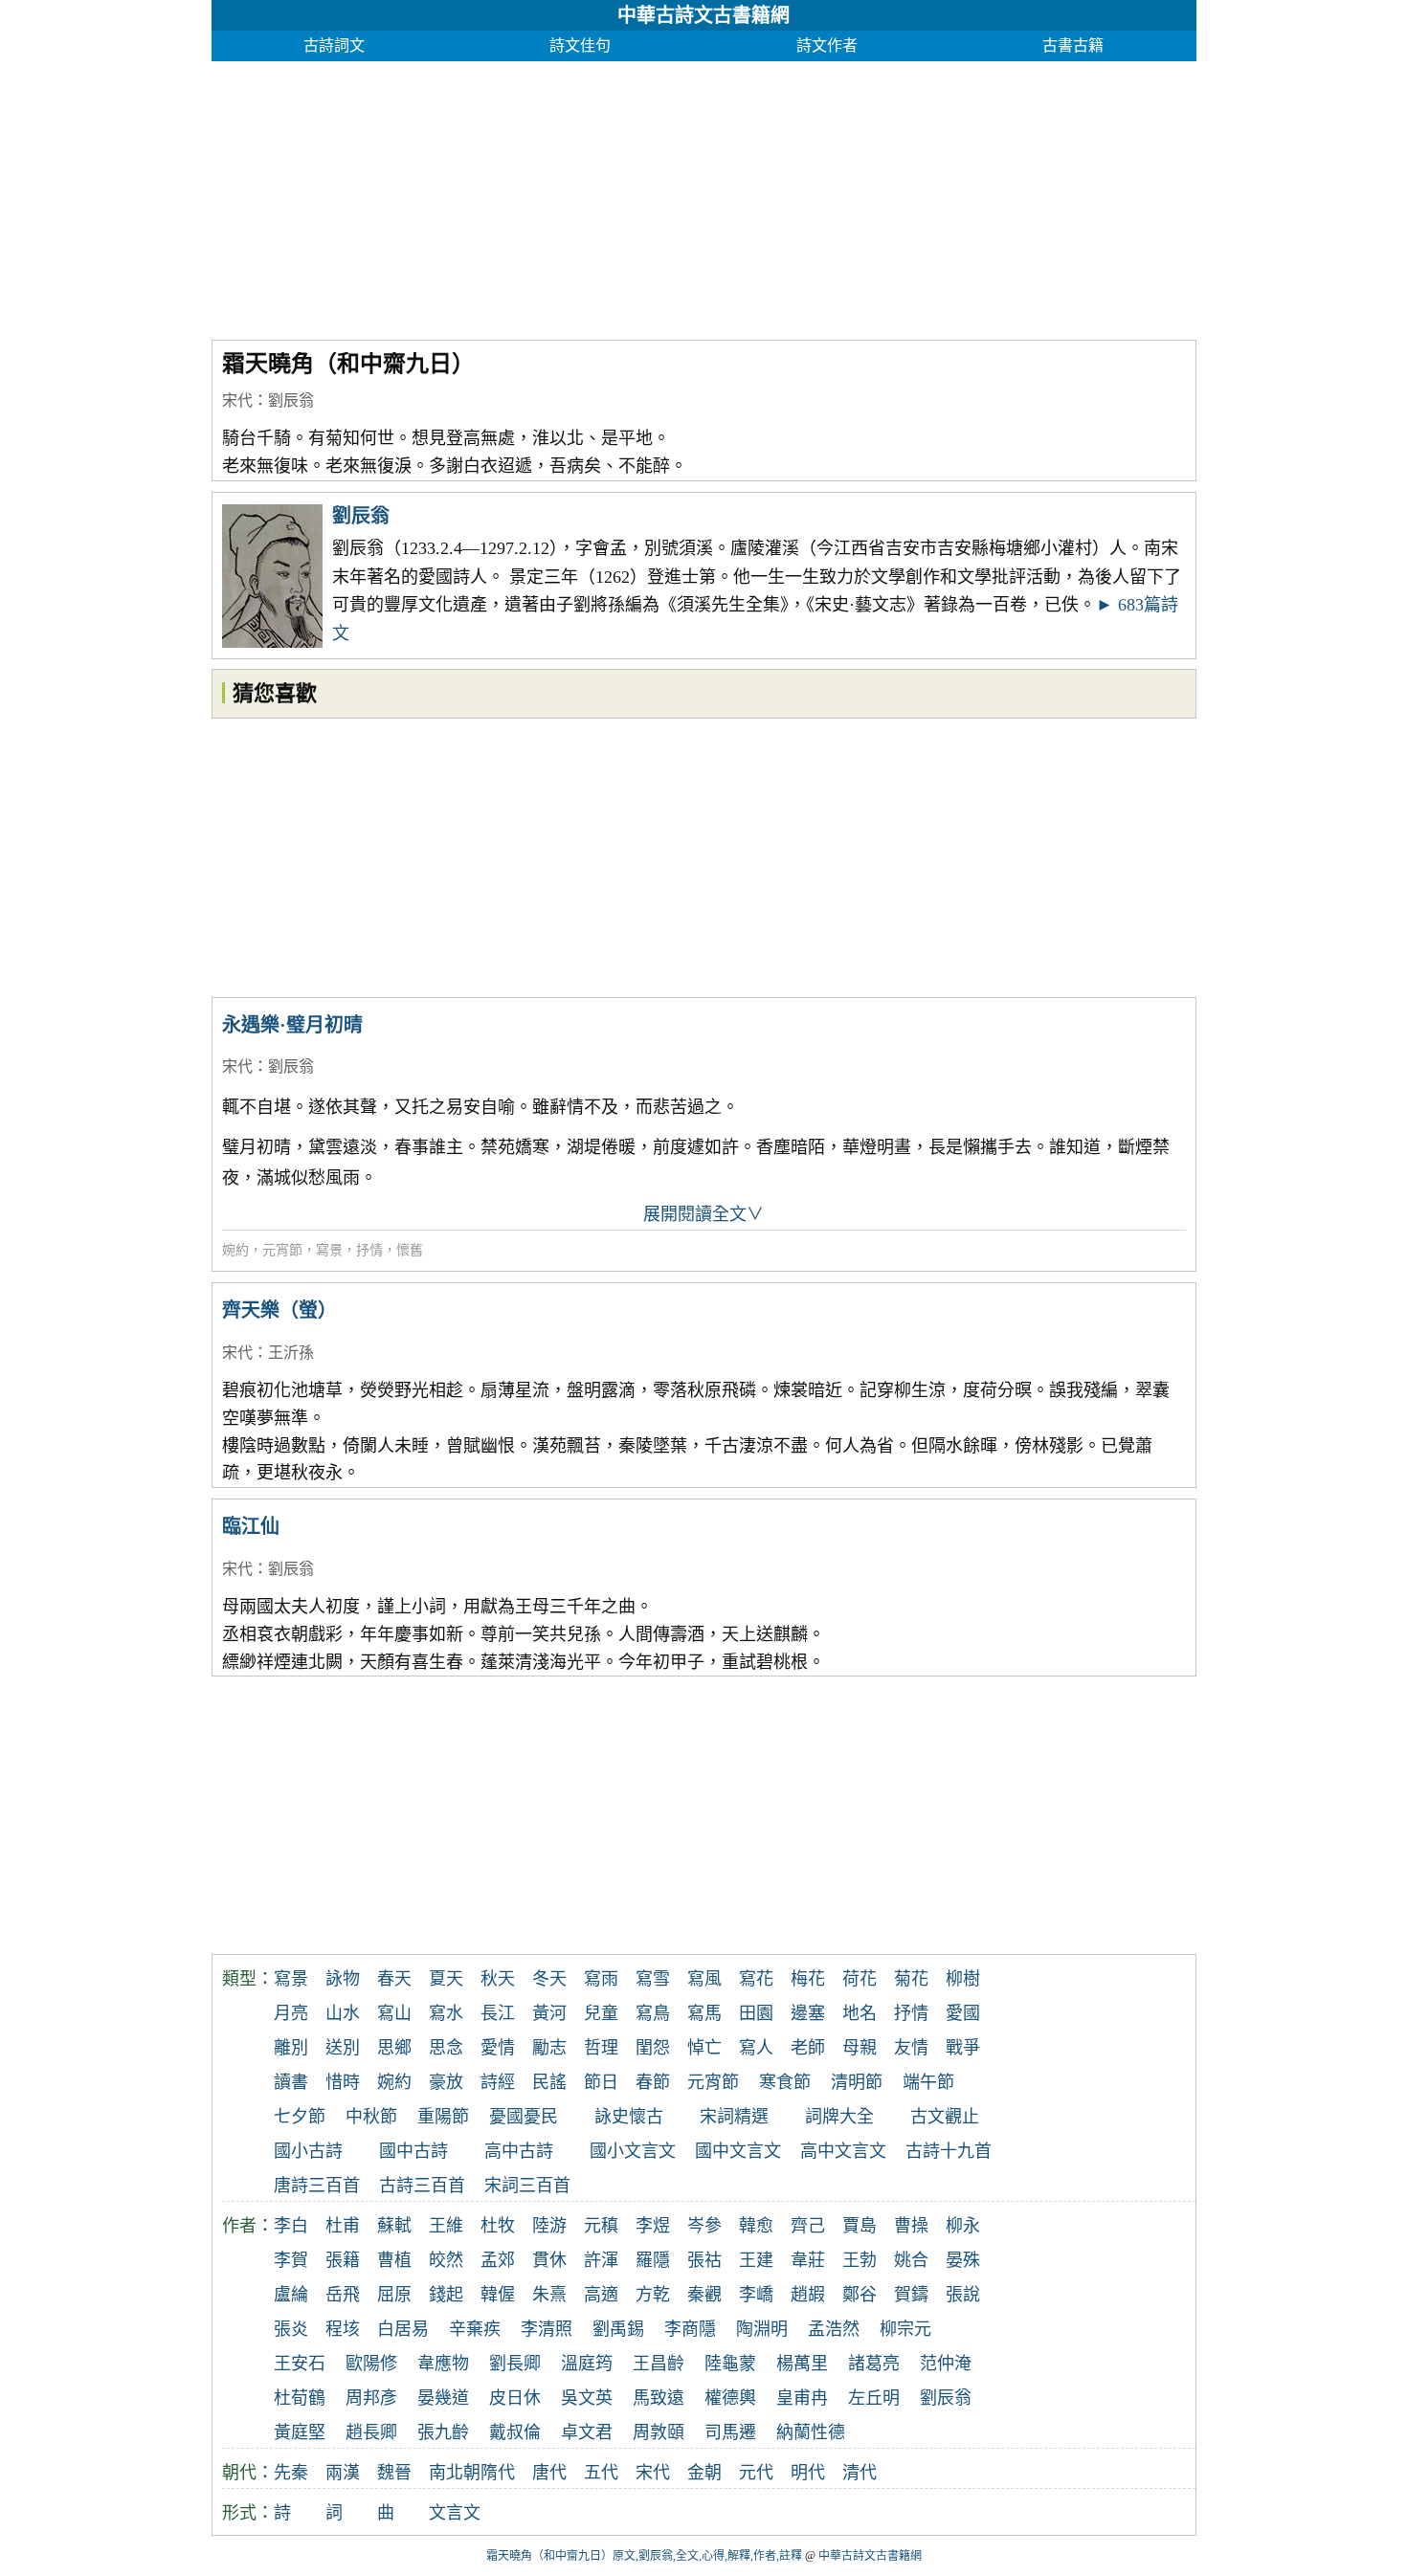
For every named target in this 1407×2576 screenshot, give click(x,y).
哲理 (601, 2048)
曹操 (911, 2226)
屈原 (394, 2295)
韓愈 (756, 2226)
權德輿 (730, 2398)
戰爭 (963, 2048)
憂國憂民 (524, 2117)
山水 (343, 2013)
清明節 (857, 2082)
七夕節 (300, 2117)
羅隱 (653, 2260)
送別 (343, 2048)
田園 (756, 2013)
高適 (601, 2295)
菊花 (911, 1979)
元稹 (601, 2226)
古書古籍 (1073, 45)
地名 (860, 2013)
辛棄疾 (475, 2329)
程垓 (343, 2329)
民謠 (549, 2082)
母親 (860, 2048)
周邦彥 (371, 2398)
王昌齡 (659, 2364)
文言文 (455, 2513)
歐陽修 (371, 2364)
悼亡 (704, 2048)
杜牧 (498, 2226)
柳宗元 (905, 2329)
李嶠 (756, 2295)
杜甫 (343, 2226)
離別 (291, 2048)
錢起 (446, 2295)
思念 (446, 2048)
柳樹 (963, 1979)
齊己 (808, 2226)
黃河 (549, 2013)
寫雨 (601, 1979)
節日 (601, 2082)
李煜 (653, 2226)
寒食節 (785, 2082)
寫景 (329, 1250)
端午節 (928, 2082)
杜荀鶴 (300, 2398)
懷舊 (410, 1250)
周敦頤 (659, 2432)
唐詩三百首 (317, 2186)
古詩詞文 (334, 45)
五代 (601, 2473)
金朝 (704, 2473)
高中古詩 (519, 2151)
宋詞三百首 (527, 2186)
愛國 (963, 2013)
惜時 (343, 2082)
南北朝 (455, 2473)
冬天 (549, 1979)
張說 (963, 2295)
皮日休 (515, 2398)
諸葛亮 (874, 2364)
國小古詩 (308, 2151)
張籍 (343, 2260)
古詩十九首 (949, 2151)
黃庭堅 (300, 2432)
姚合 (911, 2260)
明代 (808, 2473)
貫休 (549, 2260)
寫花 (756, 1979)
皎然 (446, 2260)
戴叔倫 (515, 2432)
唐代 (549, 2473)
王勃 (860, 2260)
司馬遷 (730, 2432)
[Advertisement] (704, 195)
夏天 (446, 1979)
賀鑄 (911, 2295)
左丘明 (874, 2398)
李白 (291, 2226)
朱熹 (549, 2295)
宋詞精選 (734, 2117)
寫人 (756, 2048)
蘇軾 (394, 2226)
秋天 (498, 1979)
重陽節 (443, 2117)
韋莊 (808, 2260)
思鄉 (394, 2048)
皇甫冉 (802, 2398)
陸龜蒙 (730, 2364)
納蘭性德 (811, 2432)
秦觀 (704, 2295)
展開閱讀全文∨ (703, 1214)
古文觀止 (945, 2117)
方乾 (653, 2295)
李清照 (547, 2329)
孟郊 (498, 2260)
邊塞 (808, 2013)
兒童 (601, 2013)
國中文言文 (738, 2151)
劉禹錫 (618, 2329)
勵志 (549, 2048)
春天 (394, 1979)
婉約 (235, 1250)
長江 (498, 2013)
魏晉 (394, 2473)
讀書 (291, 2082)
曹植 (394, 2260)
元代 (756, 2473)
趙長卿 (371, 2432)
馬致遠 (659, 2398)
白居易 (403, 2329)
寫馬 (704, 2013)
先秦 (291, 2473)
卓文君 (587, 2432)
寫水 (446, 2013)
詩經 (498, 2082)
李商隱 (690, 2329)
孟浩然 (834, 2329)
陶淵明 (762, 2329)
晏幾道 (443, 2398)
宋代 (237, 400)
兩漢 (343, 2473)
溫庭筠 (587, 2364)
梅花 (808, 1979)
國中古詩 (413, 2151)
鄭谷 (860, 2295)
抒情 (369, 1250)
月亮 (291, 2013)
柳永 (963, 2226)
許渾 (601, 2260)
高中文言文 (843, 2151)
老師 (808, 2048)
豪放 (446, 2082)
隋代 (498, 2473)
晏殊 (963, 2260)
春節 (653, 2082)
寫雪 (653, 1979)
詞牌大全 (839, 2117)
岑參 (704, 2226)
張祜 (704, 2260)
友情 (911, 2048)
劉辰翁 (291, 400)
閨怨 (653, 2048)
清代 (860, 2473)
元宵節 (282, 1250)
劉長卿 (515, 2364)
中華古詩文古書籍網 (703, 15)
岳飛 (343, 2295)
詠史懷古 (629, 2117)
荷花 (860, 1979)
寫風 (704, 1979)
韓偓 (498, 2295)
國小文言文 (633, 2151)
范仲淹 (946, 2364)
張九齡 (443, 2432)
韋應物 (443, 2364)
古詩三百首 (422, 2186)
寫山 (394, 2013)
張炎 (291, 2329)
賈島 (860, 2226)
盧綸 (291, 2295)
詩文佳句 (580, 45)
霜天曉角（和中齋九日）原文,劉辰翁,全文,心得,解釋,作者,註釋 (644, 2556)
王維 (446, 2226)
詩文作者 (827, 45)
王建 (756, 2260)
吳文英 (587, 2398)
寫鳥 (653, 2013)
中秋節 (371, 2117)
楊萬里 (802, 2364)
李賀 (291, 2260)
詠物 (343, 1979)
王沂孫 (291, 1353)
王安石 (300, 2364)
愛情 (498, 2048)
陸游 (549, 2226)
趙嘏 (808, 2295)
